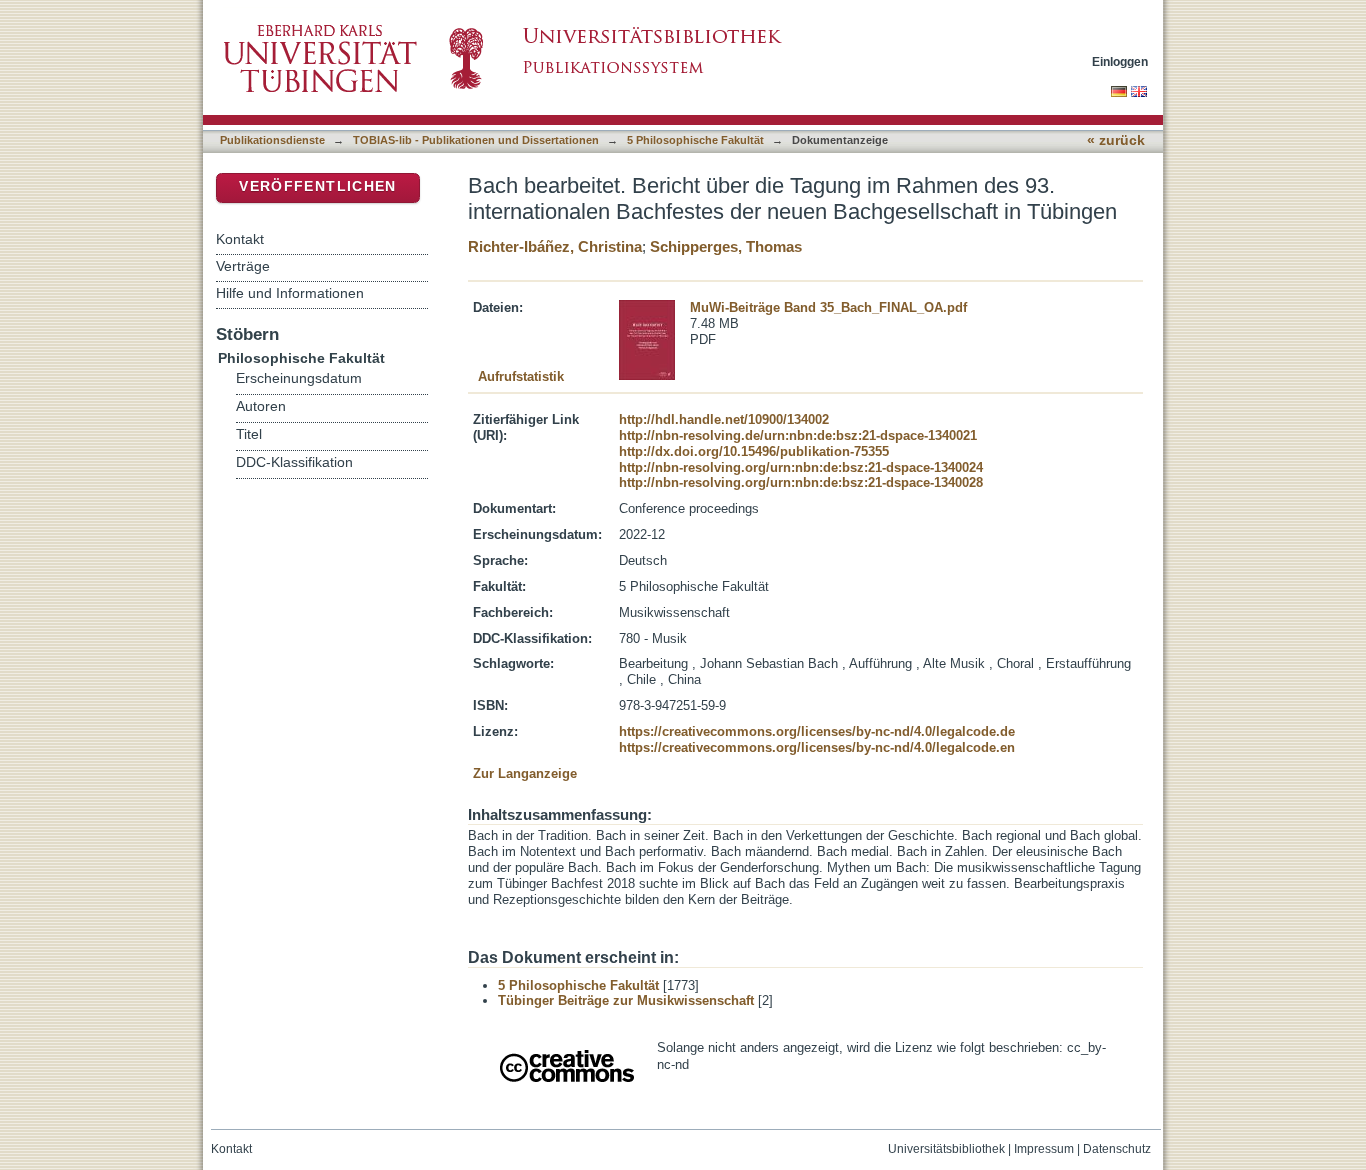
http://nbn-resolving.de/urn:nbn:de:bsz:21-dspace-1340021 (798, 435)
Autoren (261, 406)
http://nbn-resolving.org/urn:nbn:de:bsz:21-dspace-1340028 (801, 482)
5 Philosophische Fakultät (695, 140)
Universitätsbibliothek (946, 1149)
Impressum (1044, 1149)
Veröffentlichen (317, 186)
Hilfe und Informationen (290, 293)
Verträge (243, 266)
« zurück (1116, 140)
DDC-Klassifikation (294, 462)
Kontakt (240, 239)
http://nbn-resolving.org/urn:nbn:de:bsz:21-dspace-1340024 (801, 467)
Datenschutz (1117, 1149)
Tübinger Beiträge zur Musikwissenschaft (626, 1000)
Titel (249, 434)
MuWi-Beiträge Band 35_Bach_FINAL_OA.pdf (828, 307)
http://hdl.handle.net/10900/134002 (724, 419)
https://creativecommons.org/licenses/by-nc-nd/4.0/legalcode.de (817, 731)
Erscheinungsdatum (299, 378)
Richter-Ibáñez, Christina (555, 246)
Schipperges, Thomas (726, 246)
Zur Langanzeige (525, 773)
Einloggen (1120, 61)
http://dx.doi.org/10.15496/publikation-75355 (754, 451)
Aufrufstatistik (521, 376)
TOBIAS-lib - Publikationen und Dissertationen (476, 140)
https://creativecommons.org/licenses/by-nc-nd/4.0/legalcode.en (817, 747)
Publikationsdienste (272, 140)
